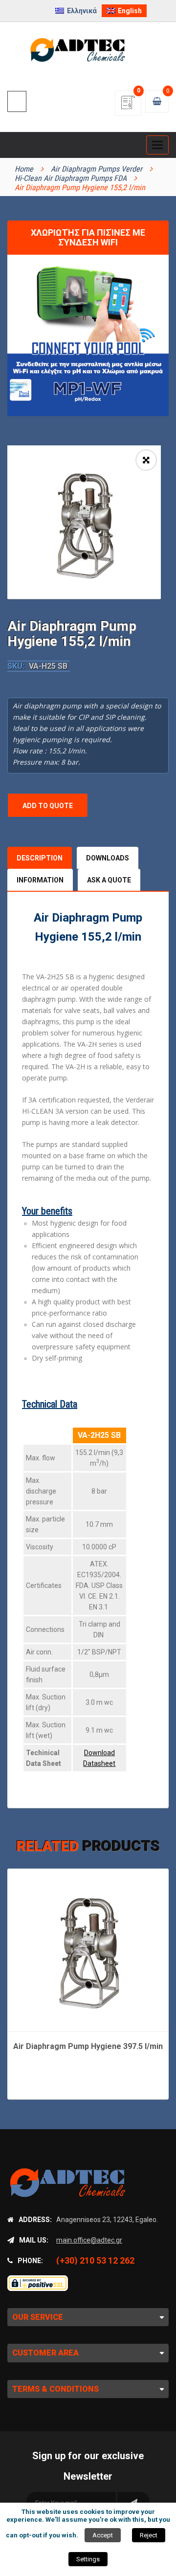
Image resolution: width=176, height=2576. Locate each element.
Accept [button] (103, 2535)
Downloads (108, 858)
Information (40, 880)
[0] (128, 106)
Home (24, 169)
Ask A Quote (109, 880)
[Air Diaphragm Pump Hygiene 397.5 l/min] (88, 1949)
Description (40, 858)
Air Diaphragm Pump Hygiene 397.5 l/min (88, 2046)
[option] (84, 522)
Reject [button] (149, 2535)
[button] (146, 460)
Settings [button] (88, 2559)
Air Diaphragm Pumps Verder (97, 169)
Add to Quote (48, 806)
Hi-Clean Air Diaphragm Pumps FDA (71, 178)
